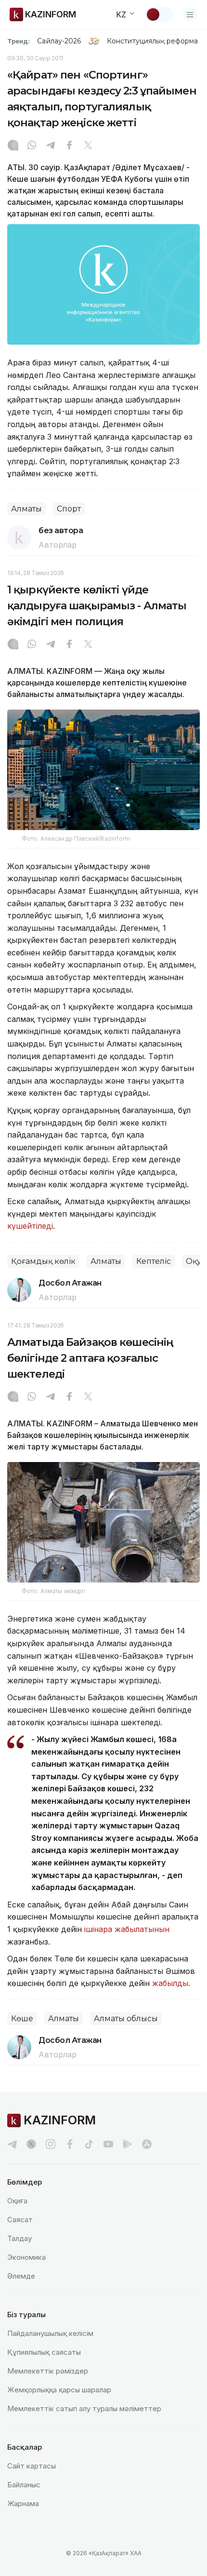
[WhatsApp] (32, 146)
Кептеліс (154, 1261)
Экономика (26, 2257)
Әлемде (21, 2276)
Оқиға (17, 2201)
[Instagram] (13, 146)
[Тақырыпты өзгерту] (159, 14)
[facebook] (70, 2144)
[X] (88, 146)
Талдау (19, 2238)
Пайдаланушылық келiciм (50, 2333)
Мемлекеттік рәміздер (48, 2371)
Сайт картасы (32, 2466)
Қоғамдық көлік (43, 1261)
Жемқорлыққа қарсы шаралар (59, 2390)
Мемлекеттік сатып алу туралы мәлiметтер (84, 2408)
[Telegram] (51, 146)
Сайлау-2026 (59, 41)
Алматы (26, 509)
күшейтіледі (30, 1226)
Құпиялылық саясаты (44, 2352)
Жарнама (23, 2503)
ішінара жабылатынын (127, 1929)
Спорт (69, 509)
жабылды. (171, 1983)
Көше (22, 2019)
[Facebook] (69, 146)
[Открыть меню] (190, 14)
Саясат (20, 2220)
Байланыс (24, 2485)
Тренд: (19, 41)
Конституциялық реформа (152, 41)
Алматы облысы (126, 2019)
